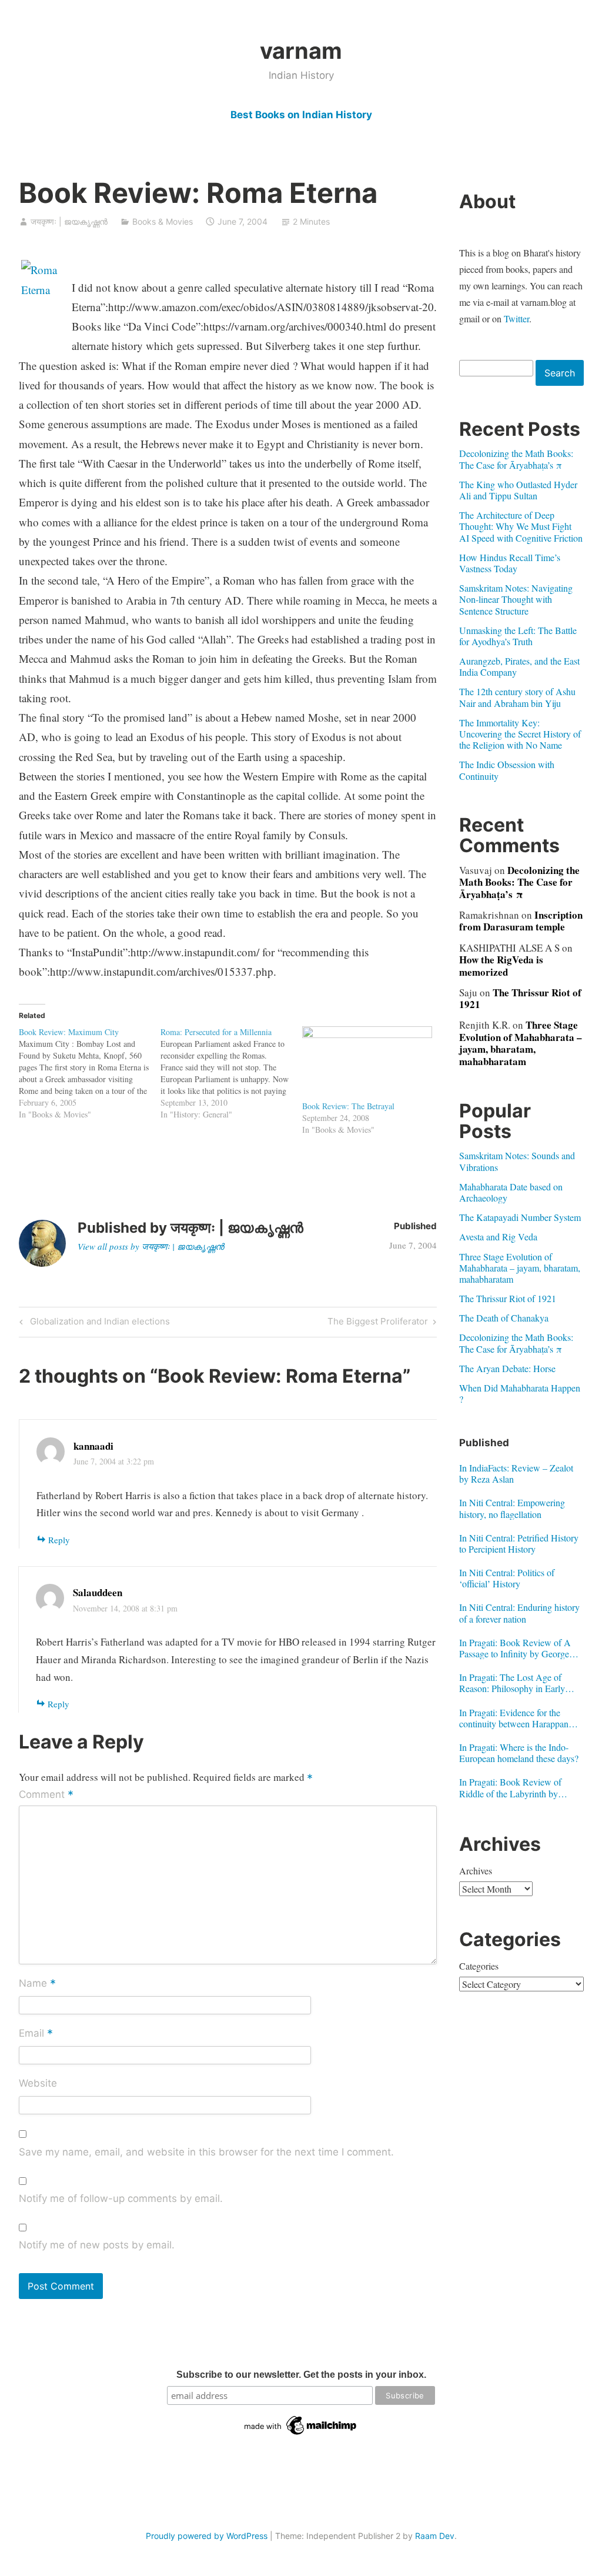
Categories (479, 1966)
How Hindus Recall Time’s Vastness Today (510, 563)
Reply (59, 1540)
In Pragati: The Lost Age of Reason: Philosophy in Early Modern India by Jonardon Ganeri (512, 1683)
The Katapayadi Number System (520, 1217)
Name (37, 1984)
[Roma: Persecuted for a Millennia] (231, 1073)
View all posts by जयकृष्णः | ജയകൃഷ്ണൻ (151, 1246)
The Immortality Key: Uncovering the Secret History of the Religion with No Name (520, 734)
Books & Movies (163, 221)
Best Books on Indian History (301, 115)
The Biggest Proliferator (378, 1323)
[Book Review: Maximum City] (90, 1073)
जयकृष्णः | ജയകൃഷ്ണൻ (69, 221)
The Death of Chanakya (504, 1318)
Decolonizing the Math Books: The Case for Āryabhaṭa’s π (516, 459)
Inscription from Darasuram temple (521, 921)
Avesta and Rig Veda (498, 1237)
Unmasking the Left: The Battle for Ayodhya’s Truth (518, 636)
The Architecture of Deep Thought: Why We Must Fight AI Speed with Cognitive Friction (521, 526)
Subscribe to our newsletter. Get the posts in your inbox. (301, 2375)
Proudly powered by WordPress (207, 2536)
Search (560, 373)
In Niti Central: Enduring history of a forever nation (519, 1613)
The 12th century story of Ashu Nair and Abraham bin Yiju (517, 697)
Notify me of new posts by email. (97, 2245)
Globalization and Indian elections (98, 1323)
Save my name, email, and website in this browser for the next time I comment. (206, 2152)
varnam (301, 51)
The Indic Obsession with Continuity (507, 770)
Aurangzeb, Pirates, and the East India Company (519, 666)
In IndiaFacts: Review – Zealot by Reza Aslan (516, 1473)
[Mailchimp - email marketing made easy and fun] (301, 2435)
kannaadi (93, 1446)
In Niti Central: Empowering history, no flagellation (512, 1508)
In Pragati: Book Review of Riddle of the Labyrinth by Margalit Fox (510, 1787)
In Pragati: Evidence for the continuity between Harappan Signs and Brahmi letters (514, 1718)
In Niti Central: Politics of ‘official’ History (507, 1578)
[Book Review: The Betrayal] (367, 1063)
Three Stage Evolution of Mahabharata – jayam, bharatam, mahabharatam (521, 1043)
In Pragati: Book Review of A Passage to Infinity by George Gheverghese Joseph (515, 1648)
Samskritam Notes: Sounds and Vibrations (517, 1161)
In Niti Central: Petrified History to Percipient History (519, 1543)
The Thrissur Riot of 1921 (520, 998)
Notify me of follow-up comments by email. (121, 2198)
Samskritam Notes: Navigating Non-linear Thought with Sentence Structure (516, 599)
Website (38, 2083)
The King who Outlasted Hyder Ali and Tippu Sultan (518, 490)
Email (36, 2034)
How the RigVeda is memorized (501, 965)
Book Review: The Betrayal (348, 1106)
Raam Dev (435, 2536)
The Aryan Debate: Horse (507, 1368)
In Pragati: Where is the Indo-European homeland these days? (519, 1753)
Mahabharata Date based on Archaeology (511, 1192)
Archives (476, 1871)
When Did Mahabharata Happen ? (520, 1393)
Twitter (516, 318)
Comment (46, 1795)
